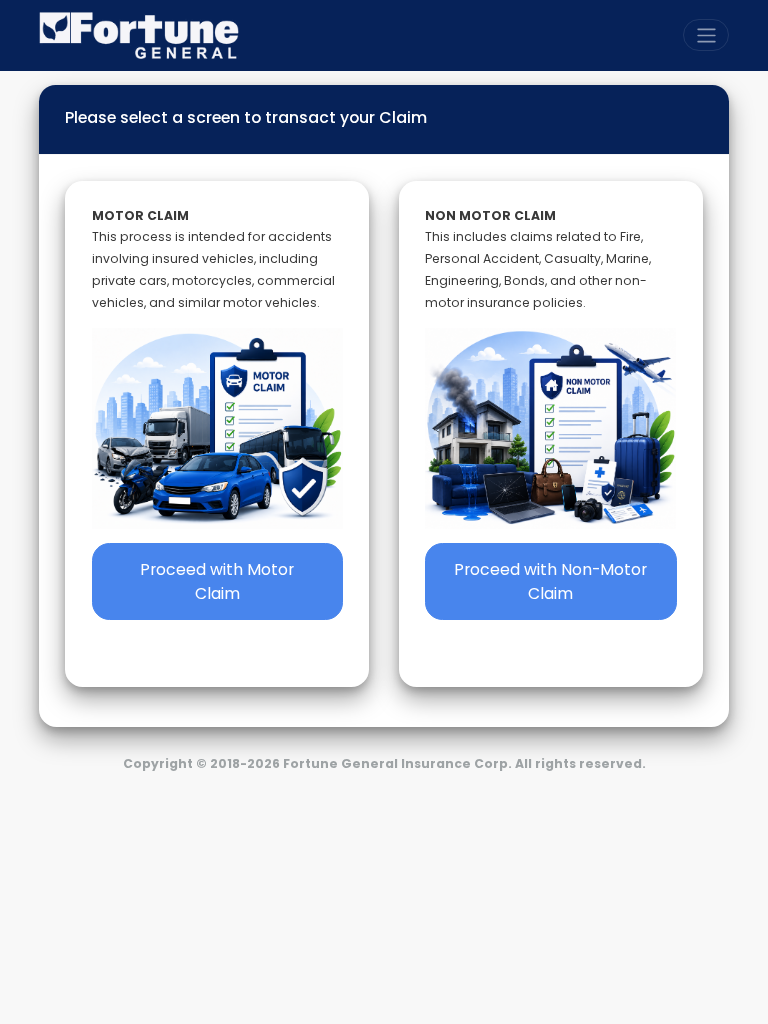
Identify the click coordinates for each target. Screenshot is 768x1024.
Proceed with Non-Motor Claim (550, 581)
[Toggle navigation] (706, 35)
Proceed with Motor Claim (217, 581)
